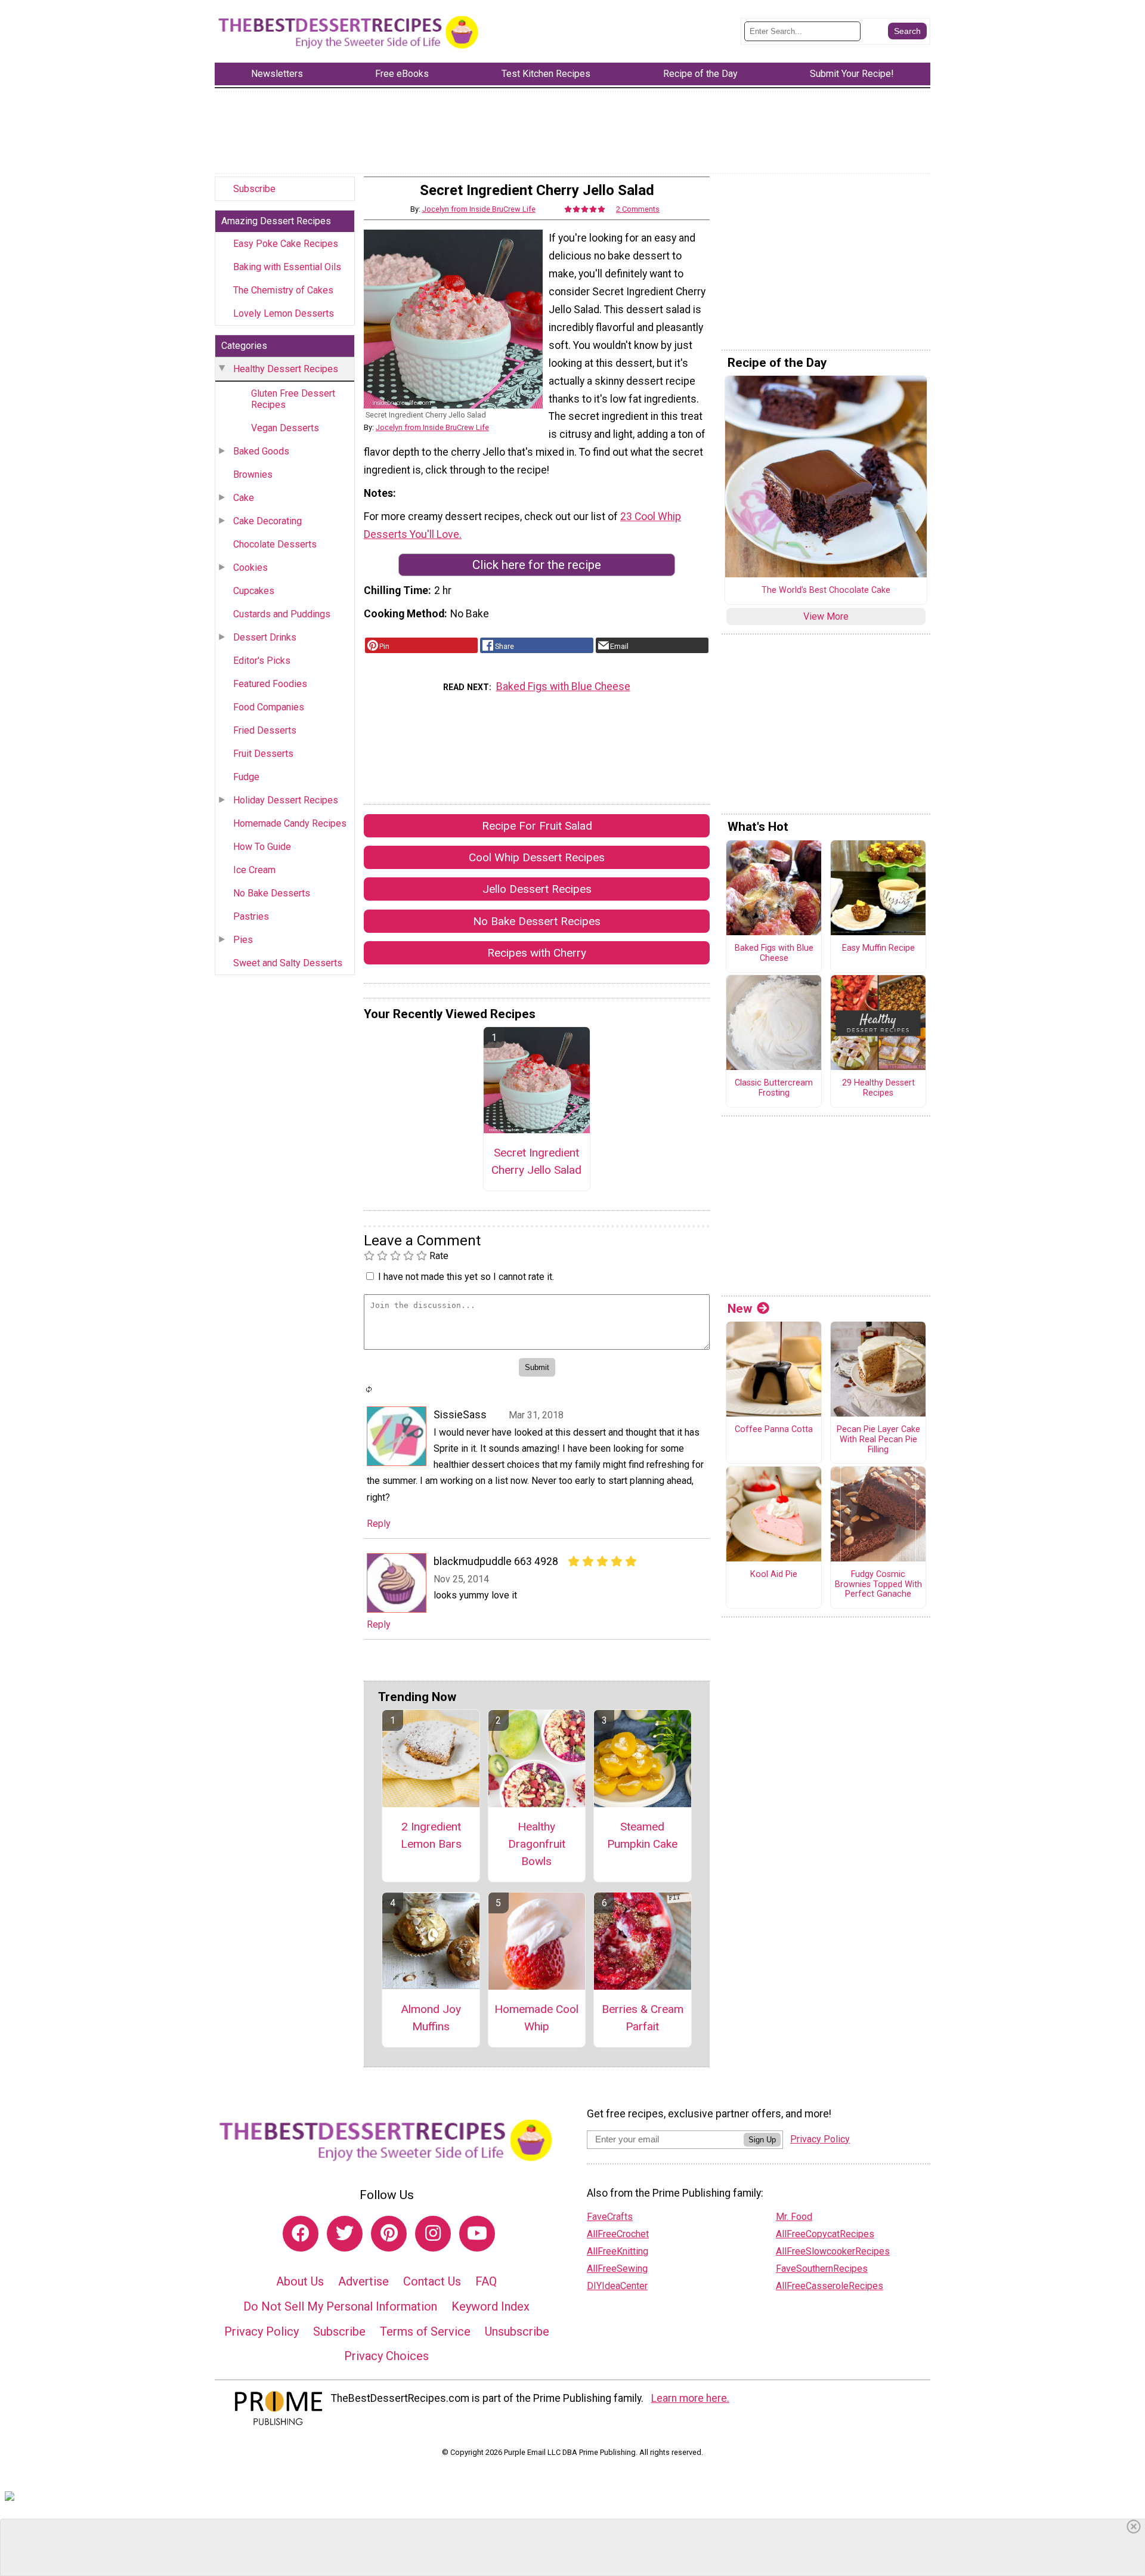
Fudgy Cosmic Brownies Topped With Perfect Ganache (878, 1584)
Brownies (253, 474)
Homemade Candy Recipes (290, 823)
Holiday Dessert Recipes (286, 800)
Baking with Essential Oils (287, 267)
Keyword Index (491, 2306)
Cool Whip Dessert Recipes (537, 857)
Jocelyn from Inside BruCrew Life (479, 209)
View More (826, 616)
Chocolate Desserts (275, 544)
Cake (244, 498)
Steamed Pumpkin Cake (642, 1835)
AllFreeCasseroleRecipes (830, 2286)
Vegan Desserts (285, 428)
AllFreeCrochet (618, 2234)
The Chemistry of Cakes (283, 290)
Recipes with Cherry (537, 953)
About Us (300, 2281)
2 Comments (638, 209)
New (740, 1309)
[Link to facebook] (301, 2234)
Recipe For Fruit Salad (537, 826)
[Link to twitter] (345, 2234)
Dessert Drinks (265, 637)
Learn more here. (690, 2398)
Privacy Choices (386, 2356)
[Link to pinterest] (389, 2234)
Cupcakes (254, 591)
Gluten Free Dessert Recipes (293, 399)
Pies (243, 940)
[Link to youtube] (477, 2234)
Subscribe (254, 189)
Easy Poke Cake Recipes (286, 244)
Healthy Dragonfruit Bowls (537, 1844)
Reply (379, 1524)
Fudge (246, 777)
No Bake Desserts (272, 893)
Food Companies (269, 707)
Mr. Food (794, 2217)
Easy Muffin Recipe (878, 948)
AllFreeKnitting (618, 2251)
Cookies (250, 568)
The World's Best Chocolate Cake (826, 590)
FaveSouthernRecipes (822, 2269)
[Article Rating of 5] (585, 209)
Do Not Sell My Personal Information (340, 2306)
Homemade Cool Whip (536, 2018)
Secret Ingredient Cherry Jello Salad (536, 1161)
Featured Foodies (270, 684)
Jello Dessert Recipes (537, 889)
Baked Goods (261, 451)
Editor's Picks (262, 661)
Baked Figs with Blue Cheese (563, 686)
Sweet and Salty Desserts (288, 963)
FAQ (486, 2281)
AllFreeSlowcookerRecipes (833, 2251)
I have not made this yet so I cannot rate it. (466, 1277)
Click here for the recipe (537, 565)
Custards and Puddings (282, 614)
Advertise (363, 2281)
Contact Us (432, 2281)
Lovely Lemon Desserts (284, 313)
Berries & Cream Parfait (643, 2018)
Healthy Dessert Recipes (286, 369)
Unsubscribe (517, 2331)
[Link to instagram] (433, 2234)
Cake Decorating (267, 521)
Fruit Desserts (263, 754)
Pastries (251, 916)
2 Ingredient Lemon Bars (431, 1835)
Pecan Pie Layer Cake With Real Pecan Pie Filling (878, 1439)
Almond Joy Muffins (431, 2018)
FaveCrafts (610, 2217)
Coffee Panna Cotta (774, 1430)
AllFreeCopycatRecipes (825, 2234)
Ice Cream (254, 870)
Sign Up (762, 2140)
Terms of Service (425, 2331)
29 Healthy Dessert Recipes (878, 1088)
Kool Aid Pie (774, 1575)
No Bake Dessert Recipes (537, 921)
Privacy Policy (262, 2331)
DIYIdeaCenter (617, 2286)
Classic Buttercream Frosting (774, 1088)
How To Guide (262, 847)
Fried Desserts (265, 730)
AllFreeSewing (617, 2269)
